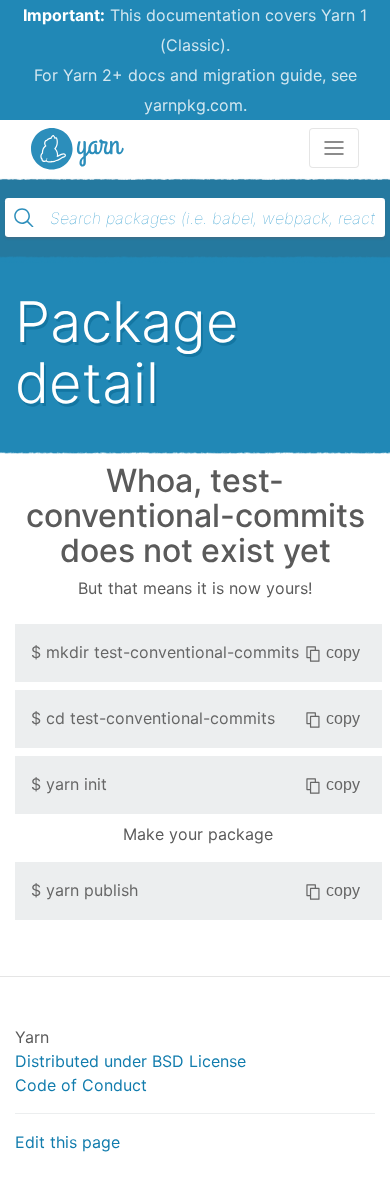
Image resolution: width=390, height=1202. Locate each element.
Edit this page (67, 1142)
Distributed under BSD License (130, 1061)
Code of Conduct (81, 1085)
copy (343, 652)
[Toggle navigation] (334, 148)
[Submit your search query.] (24, 218)
